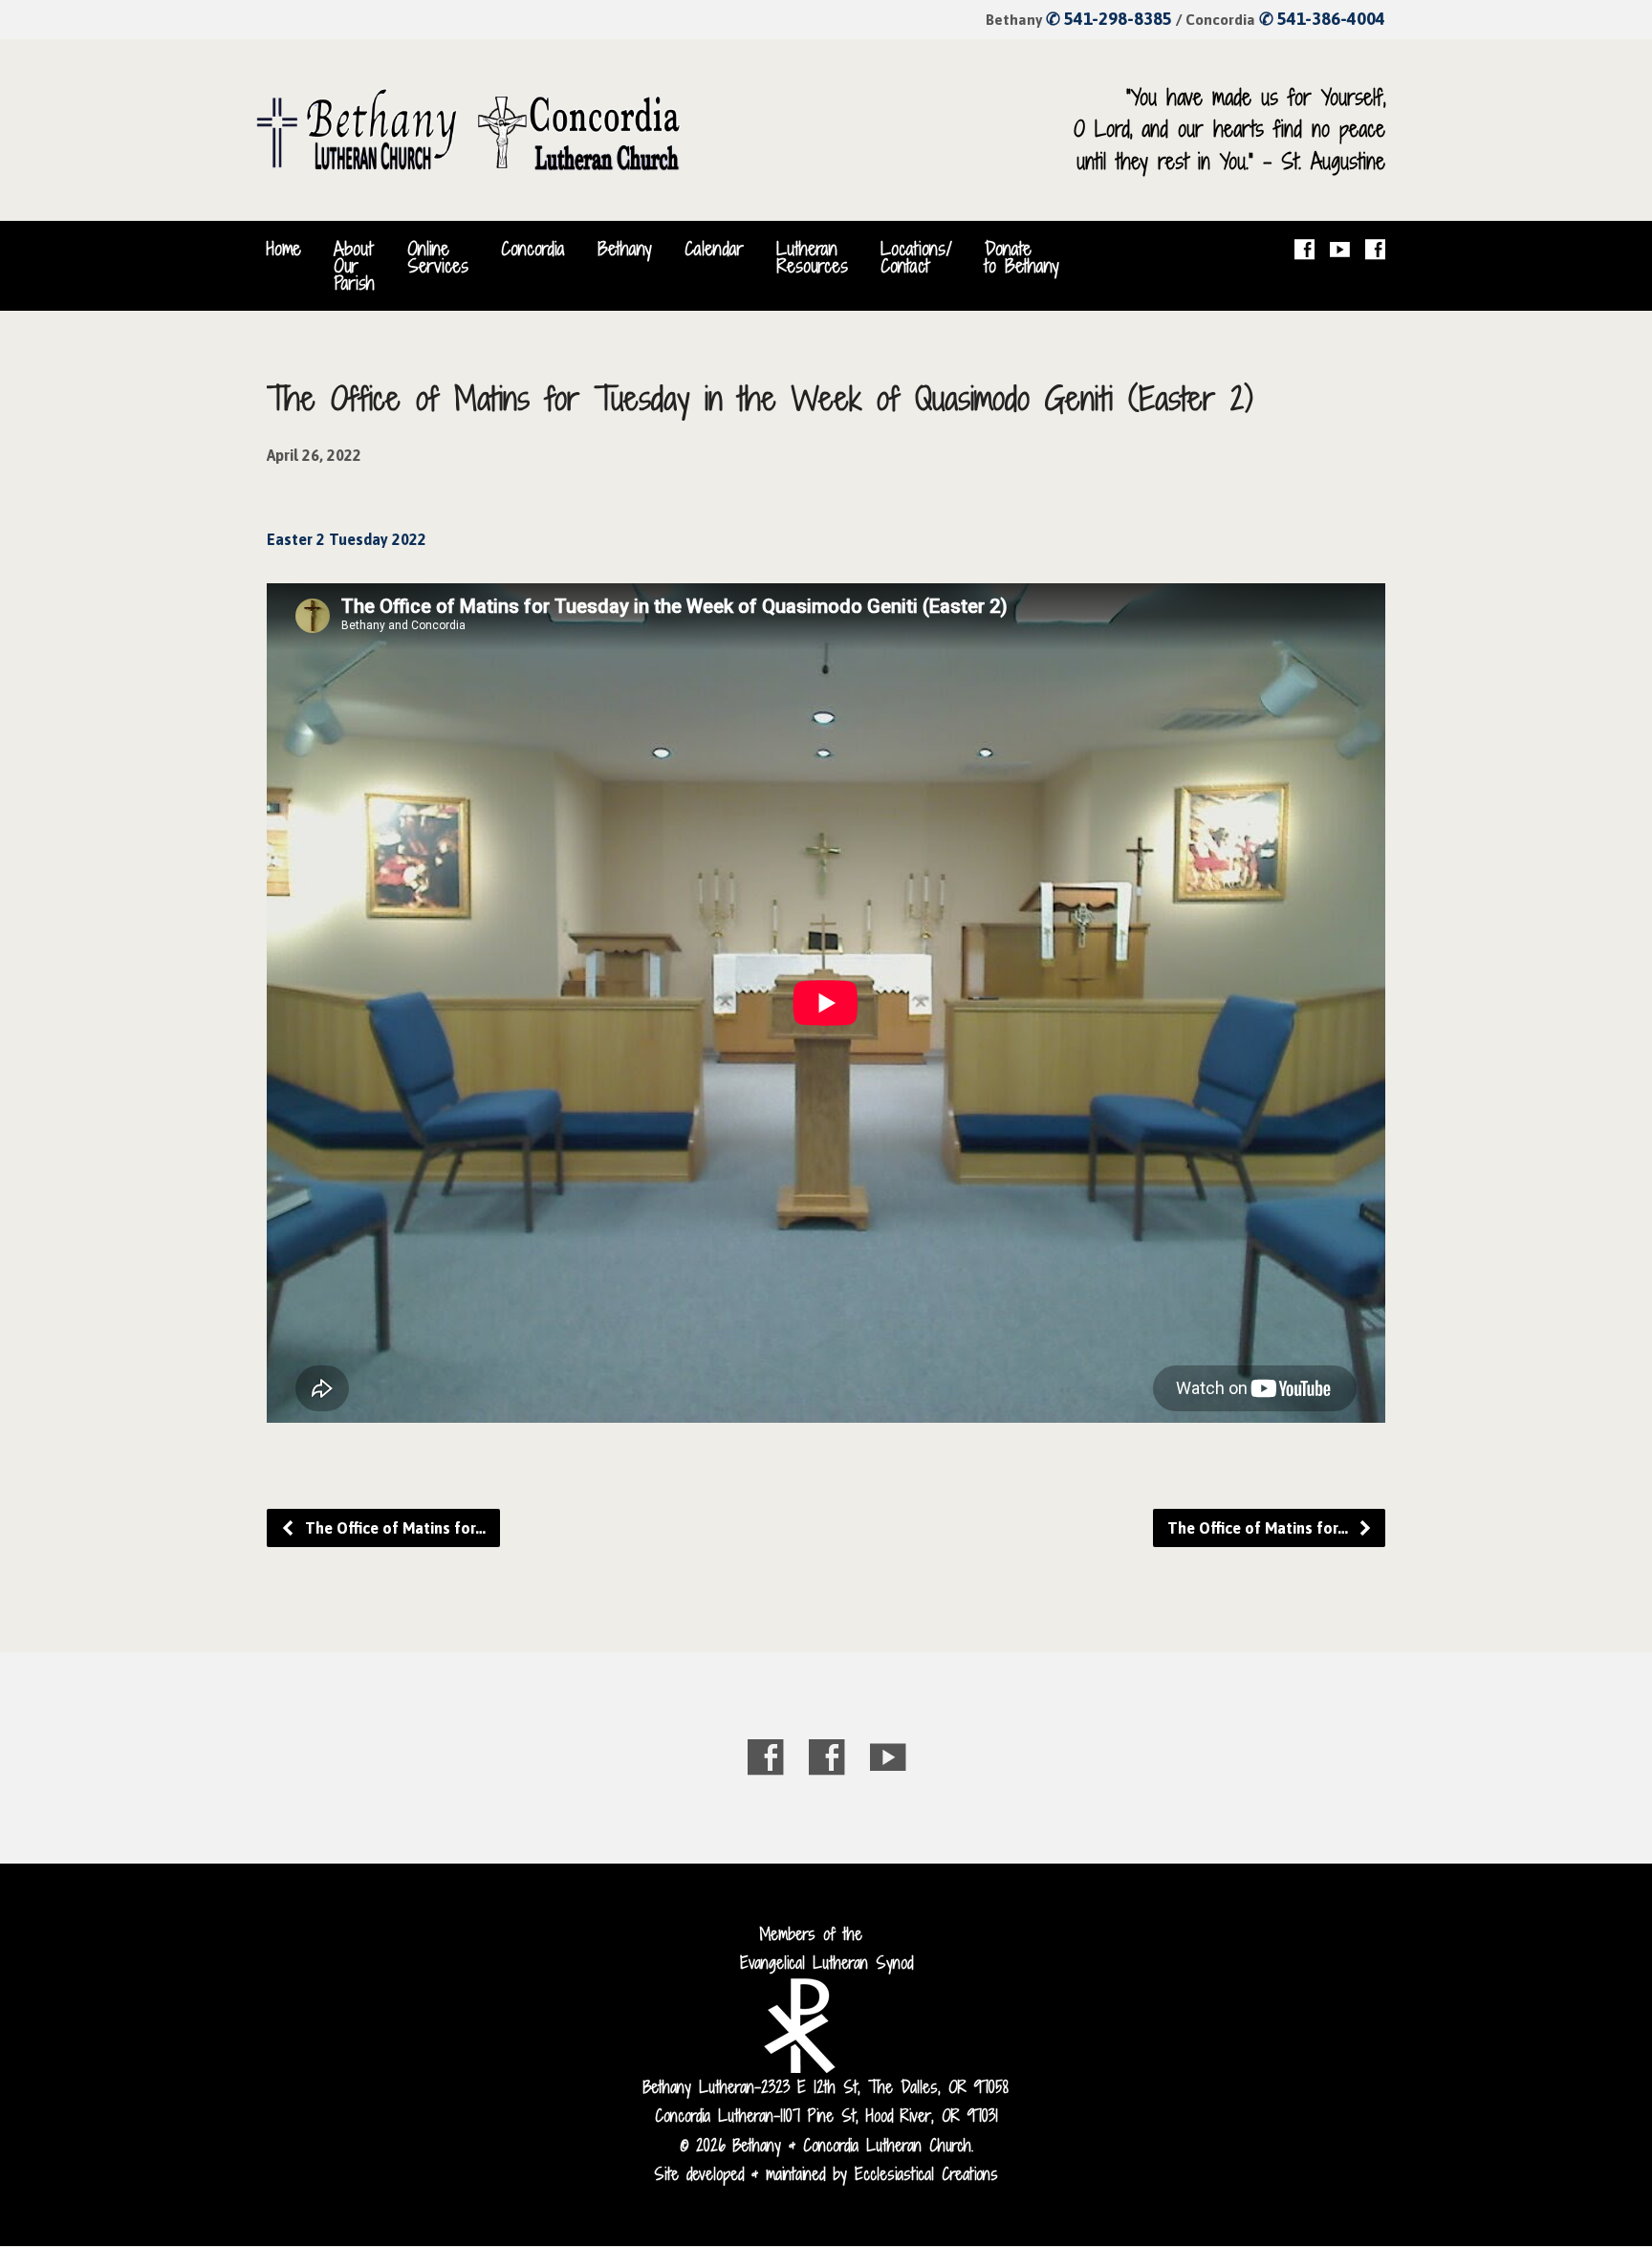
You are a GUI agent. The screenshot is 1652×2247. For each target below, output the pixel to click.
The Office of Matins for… (393, 1528)
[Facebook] (1304, 249)
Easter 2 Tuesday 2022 (347, 539)
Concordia (533, 249)
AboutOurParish (354, 266)
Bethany (625, 249)
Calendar (714, 249)
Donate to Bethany (1022, 257)
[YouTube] (1340, 249)
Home (284, 249)
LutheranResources (812, 257)
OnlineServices (438, 257)
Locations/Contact (916, 257)
